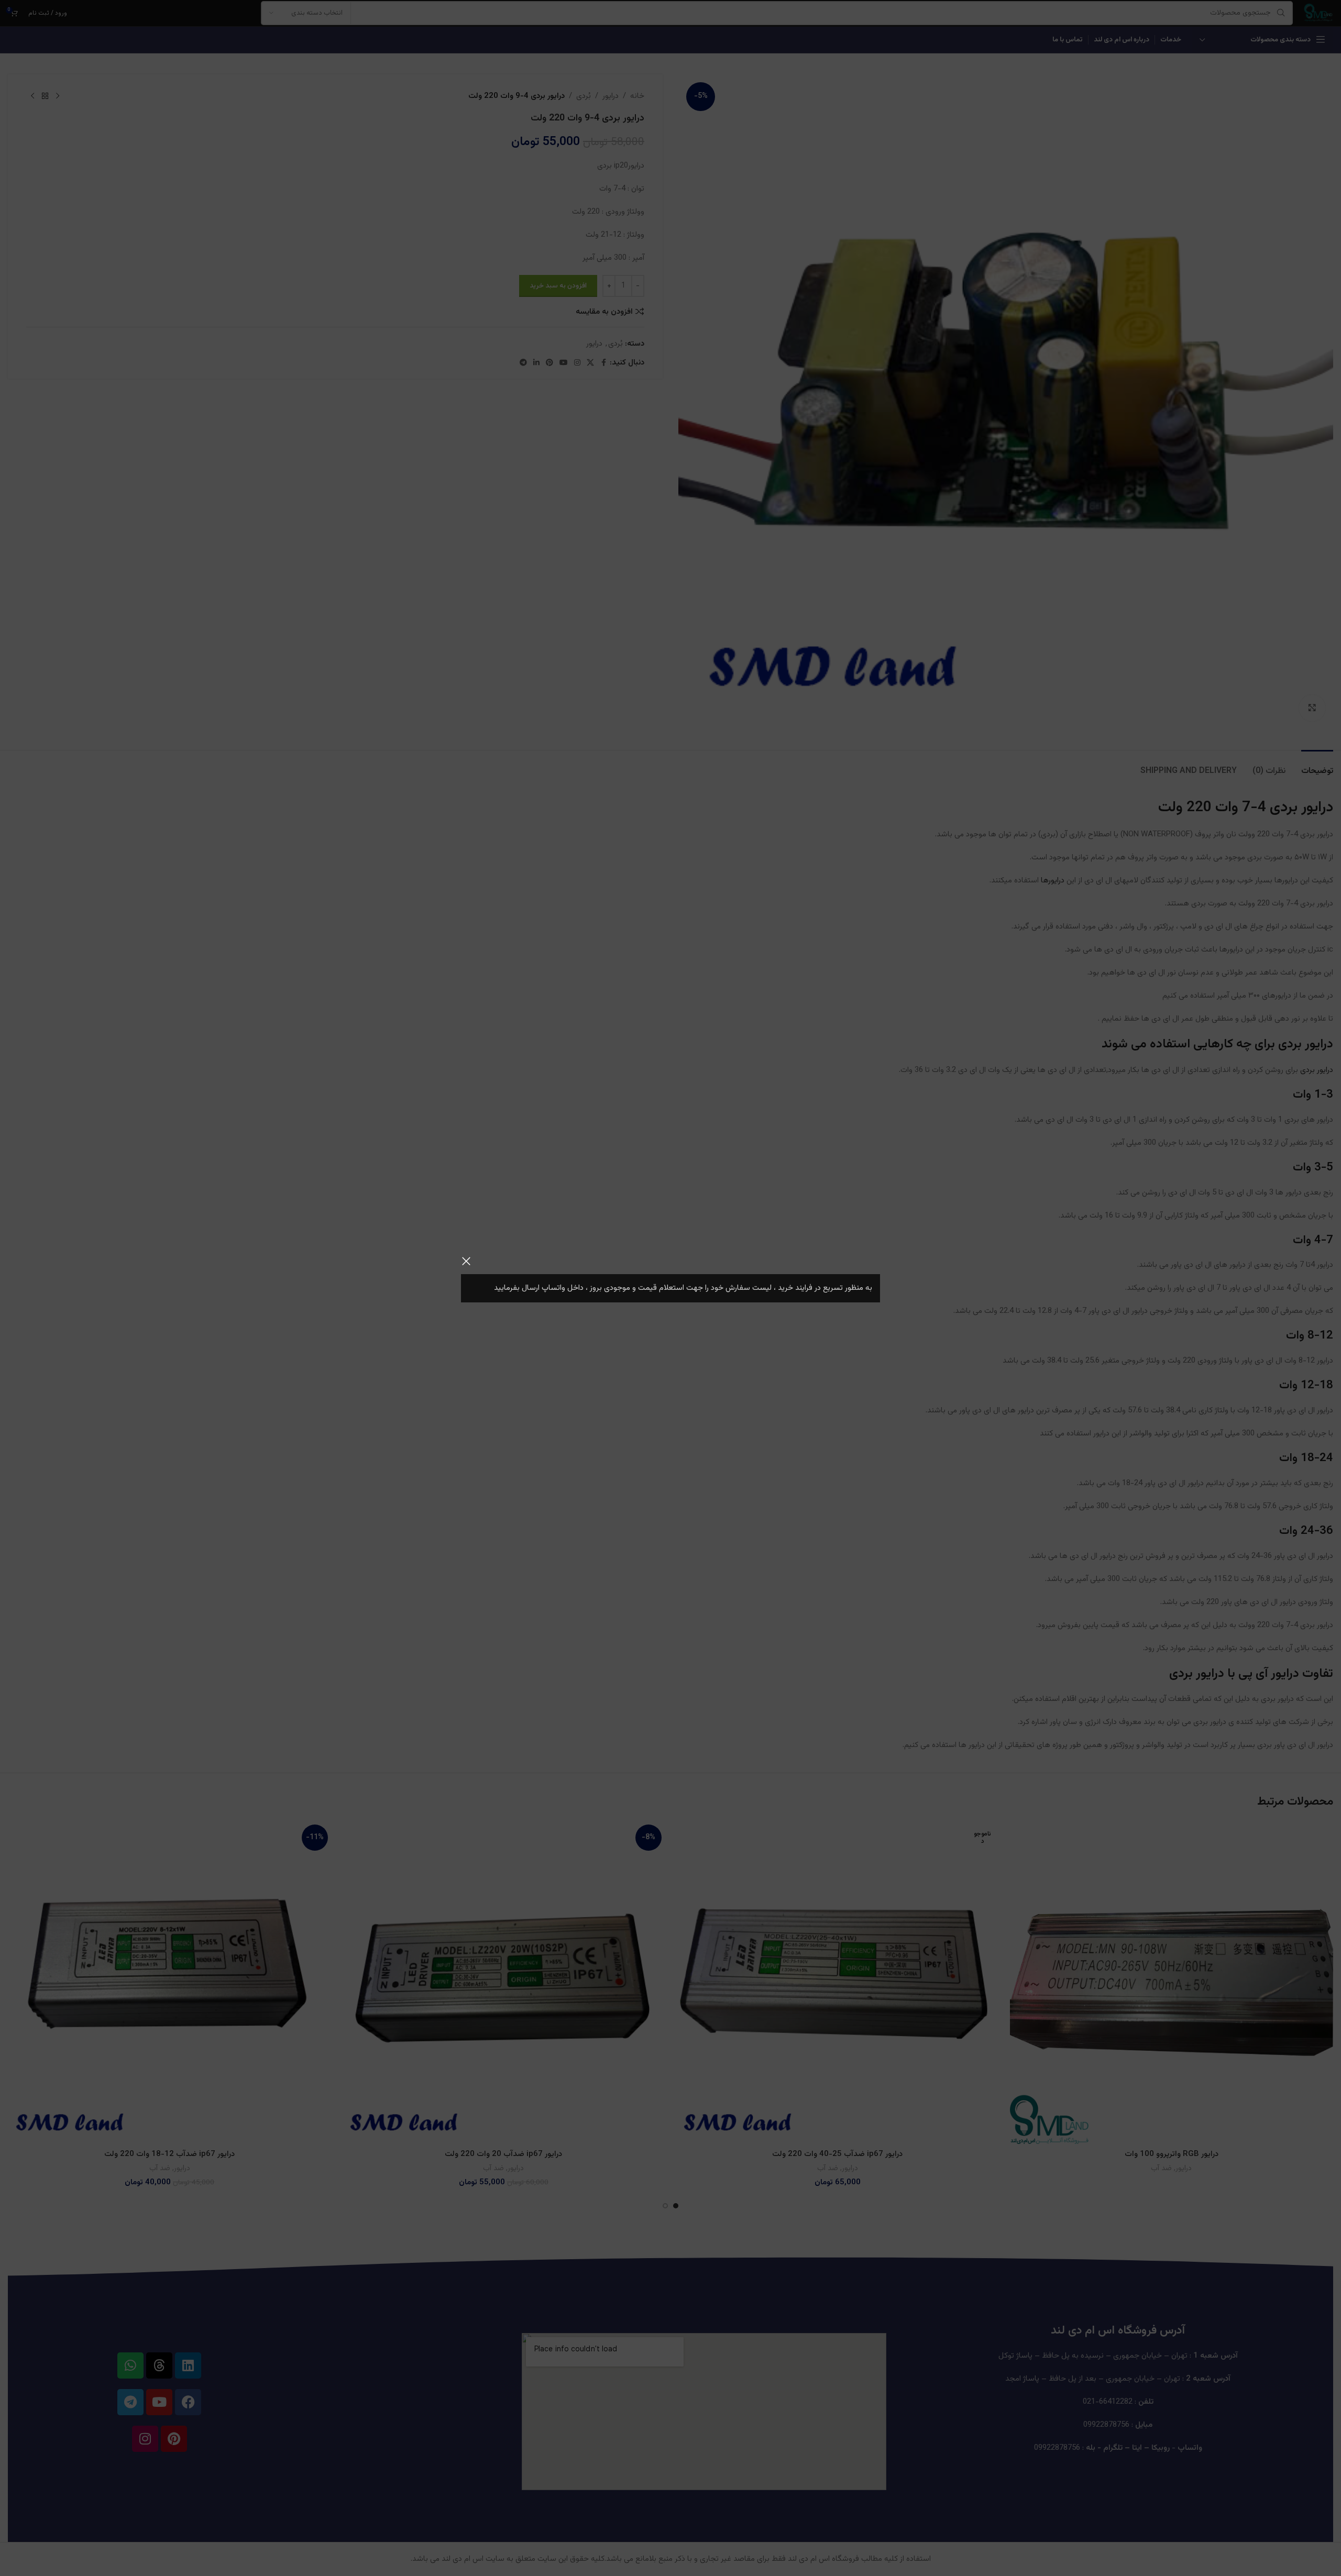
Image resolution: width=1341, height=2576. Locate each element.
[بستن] (466, 1261)
